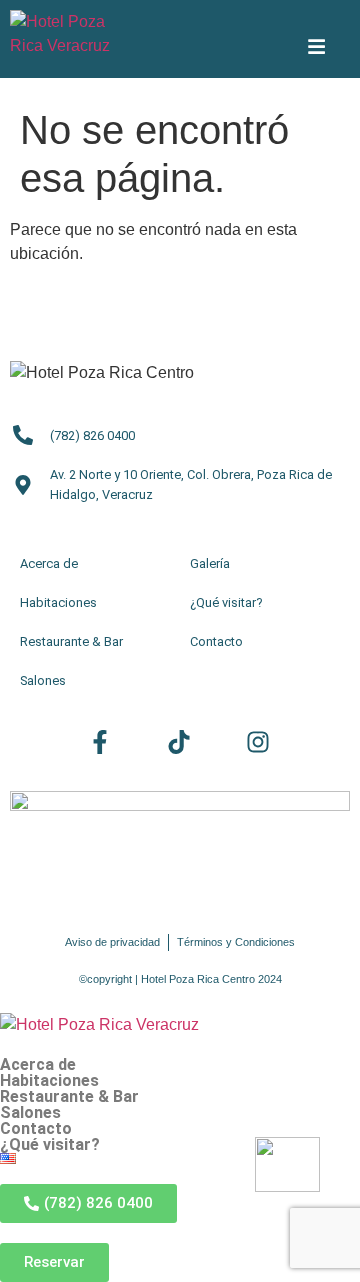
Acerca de (38, 1065)
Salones (30, 1113)
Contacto (36, 1129)
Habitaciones (49, 1081)
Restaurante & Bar (69, 1097)
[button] (180, 1145)
